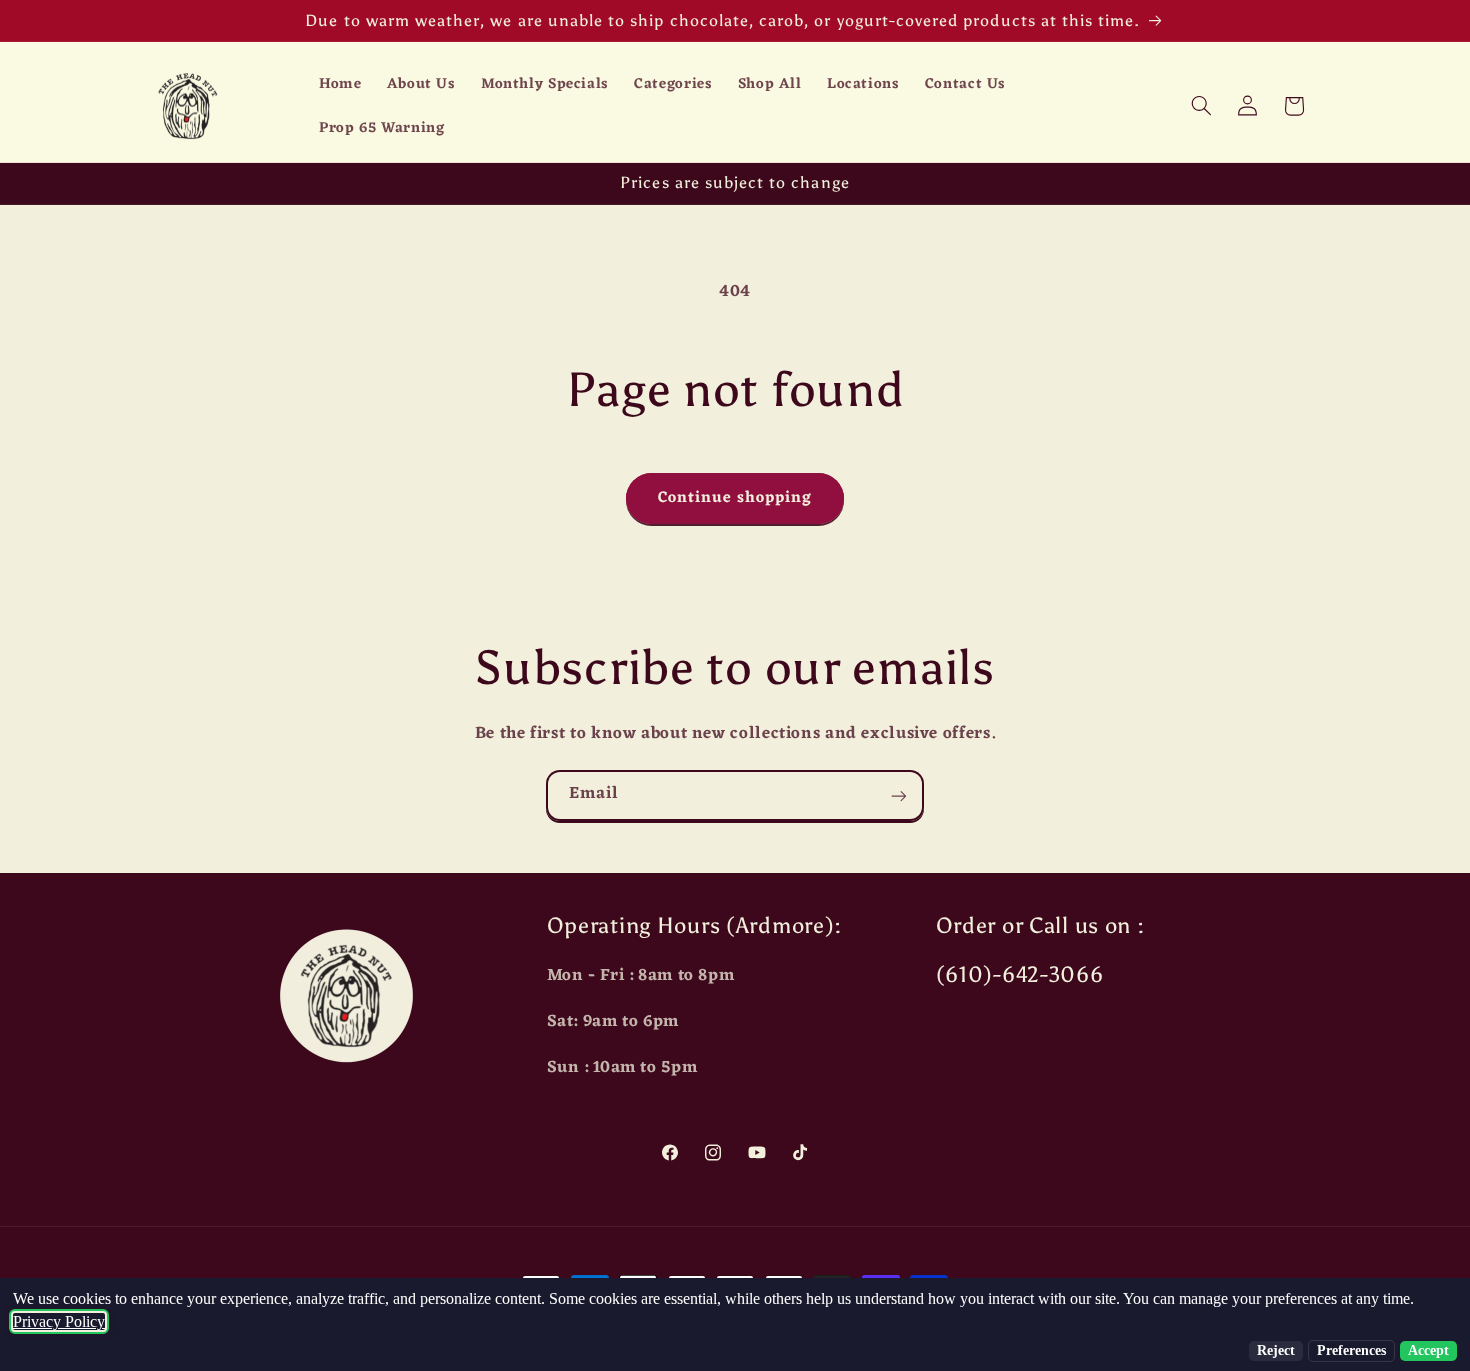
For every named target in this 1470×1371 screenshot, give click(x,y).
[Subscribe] (899, 795)
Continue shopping (735, 498)
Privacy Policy (59, 1321)
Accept (1428, 1350)
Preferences (1351, 1350)
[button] (1201, 106)
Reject (1276, 1350)
